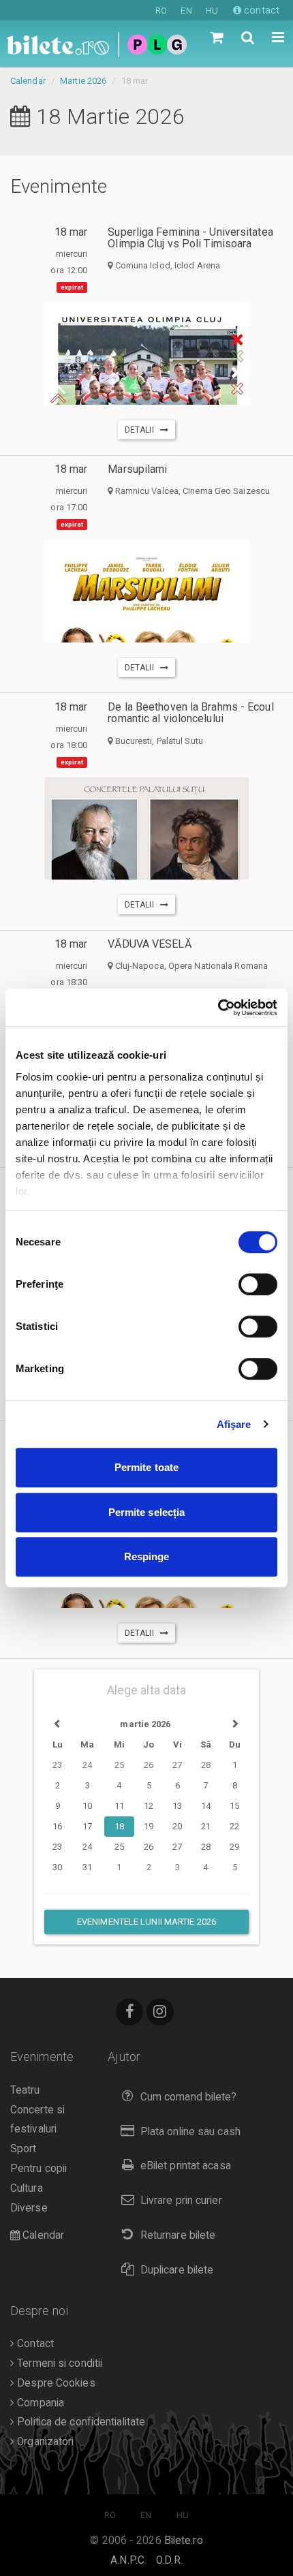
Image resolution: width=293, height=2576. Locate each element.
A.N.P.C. (128, 2560)
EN (186, 11)
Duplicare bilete (177, 2270)
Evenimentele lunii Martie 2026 (146, 1922)
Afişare (234, 1424)
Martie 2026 (83, 81)
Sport (24, 2149)
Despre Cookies (55, 2383)
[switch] (258, 1284)
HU (212, 11)
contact (260, 10)
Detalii (142, 430)
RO (161, 11)
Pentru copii (38, 2169)
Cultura (27, 2188)
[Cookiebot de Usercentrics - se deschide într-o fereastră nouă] (218, 1008)
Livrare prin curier (181, 2201)
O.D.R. (169, 2560)
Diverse (29, 2208)
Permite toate (146, 1467)
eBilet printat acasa (186, 2166)
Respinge (147, 1556)
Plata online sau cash (190, 2132)
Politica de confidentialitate (80, 2422)
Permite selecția (147, 1512)
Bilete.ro (184, 2541)
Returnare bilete (178, 2235)
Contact (34, 2344)
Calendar (28, 81)
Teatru (25, 2090)
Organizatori (44, 2442)
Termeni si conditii (58, 2363)
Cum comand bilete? (189, 2097)
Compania (39, 2403)
